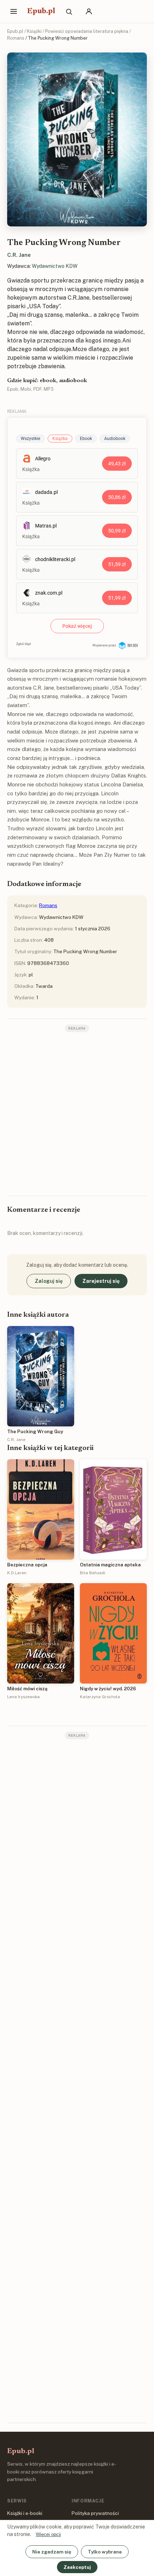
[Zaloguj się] (89, 11)
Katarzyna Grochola (100, 1697)
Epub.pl (41, 11)
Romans (16, 38)
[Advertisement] (77, 1113)
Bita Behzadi (93, 1573)
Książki (34, 31)
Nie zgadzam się (52, 2552)
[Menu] (14, 11)
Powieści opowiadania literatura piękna (87, 31)
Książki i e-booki (25, 2513)
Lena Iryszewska (23, 1697)
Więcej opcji (48, 2534)
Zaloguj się (49, 1281)
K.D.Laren (17, 1573)
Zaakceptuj (77, 2567)
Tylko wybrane (105, 2552)
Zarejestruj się (101, 1281)
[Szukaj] (69, 11)
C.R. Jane (19, 255)
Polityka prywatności (95, 2513)
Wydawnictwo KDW (55, 266)
